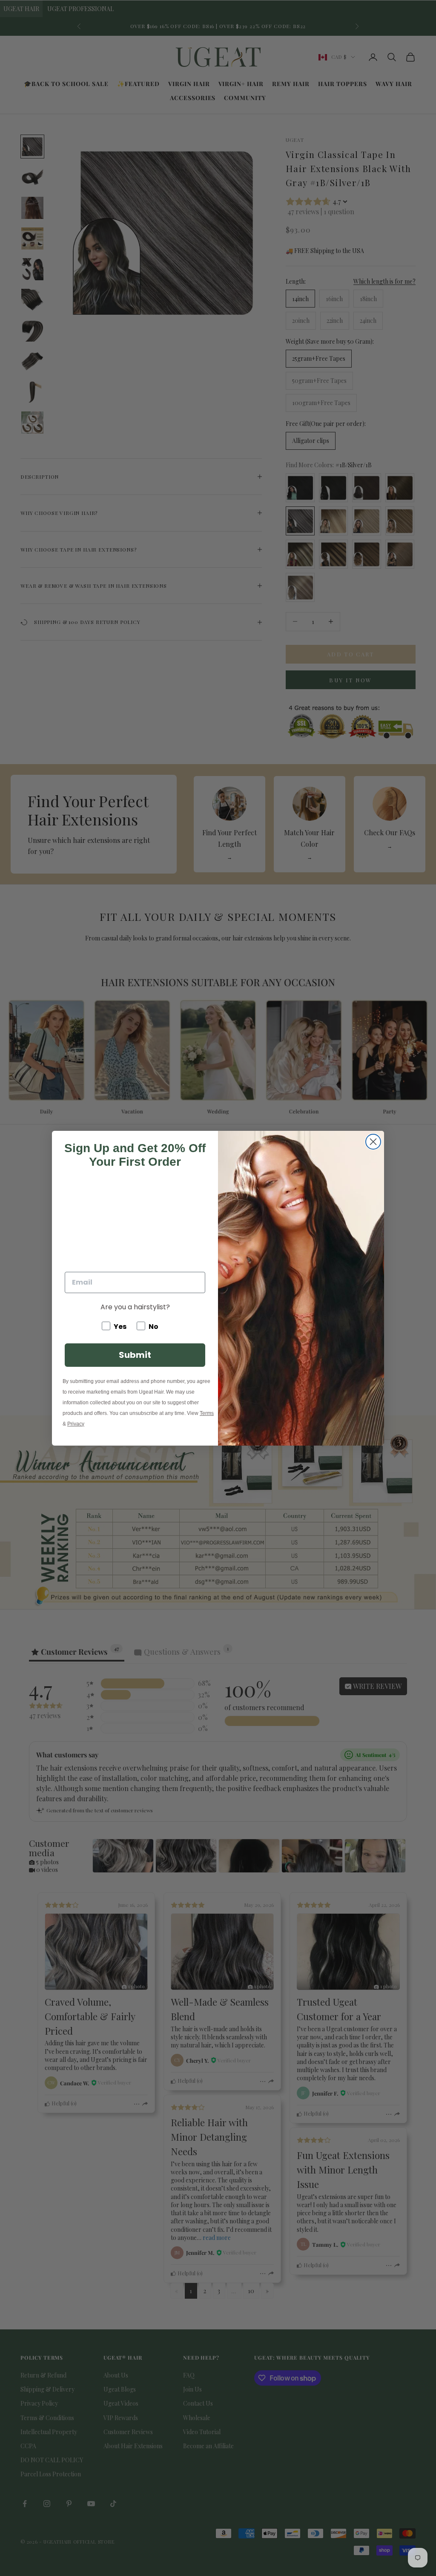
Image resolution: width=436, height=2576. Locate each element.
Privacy (76, 1424)
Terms (207, 1413)
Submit (135, 1355)
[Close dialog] (373, 1142)
